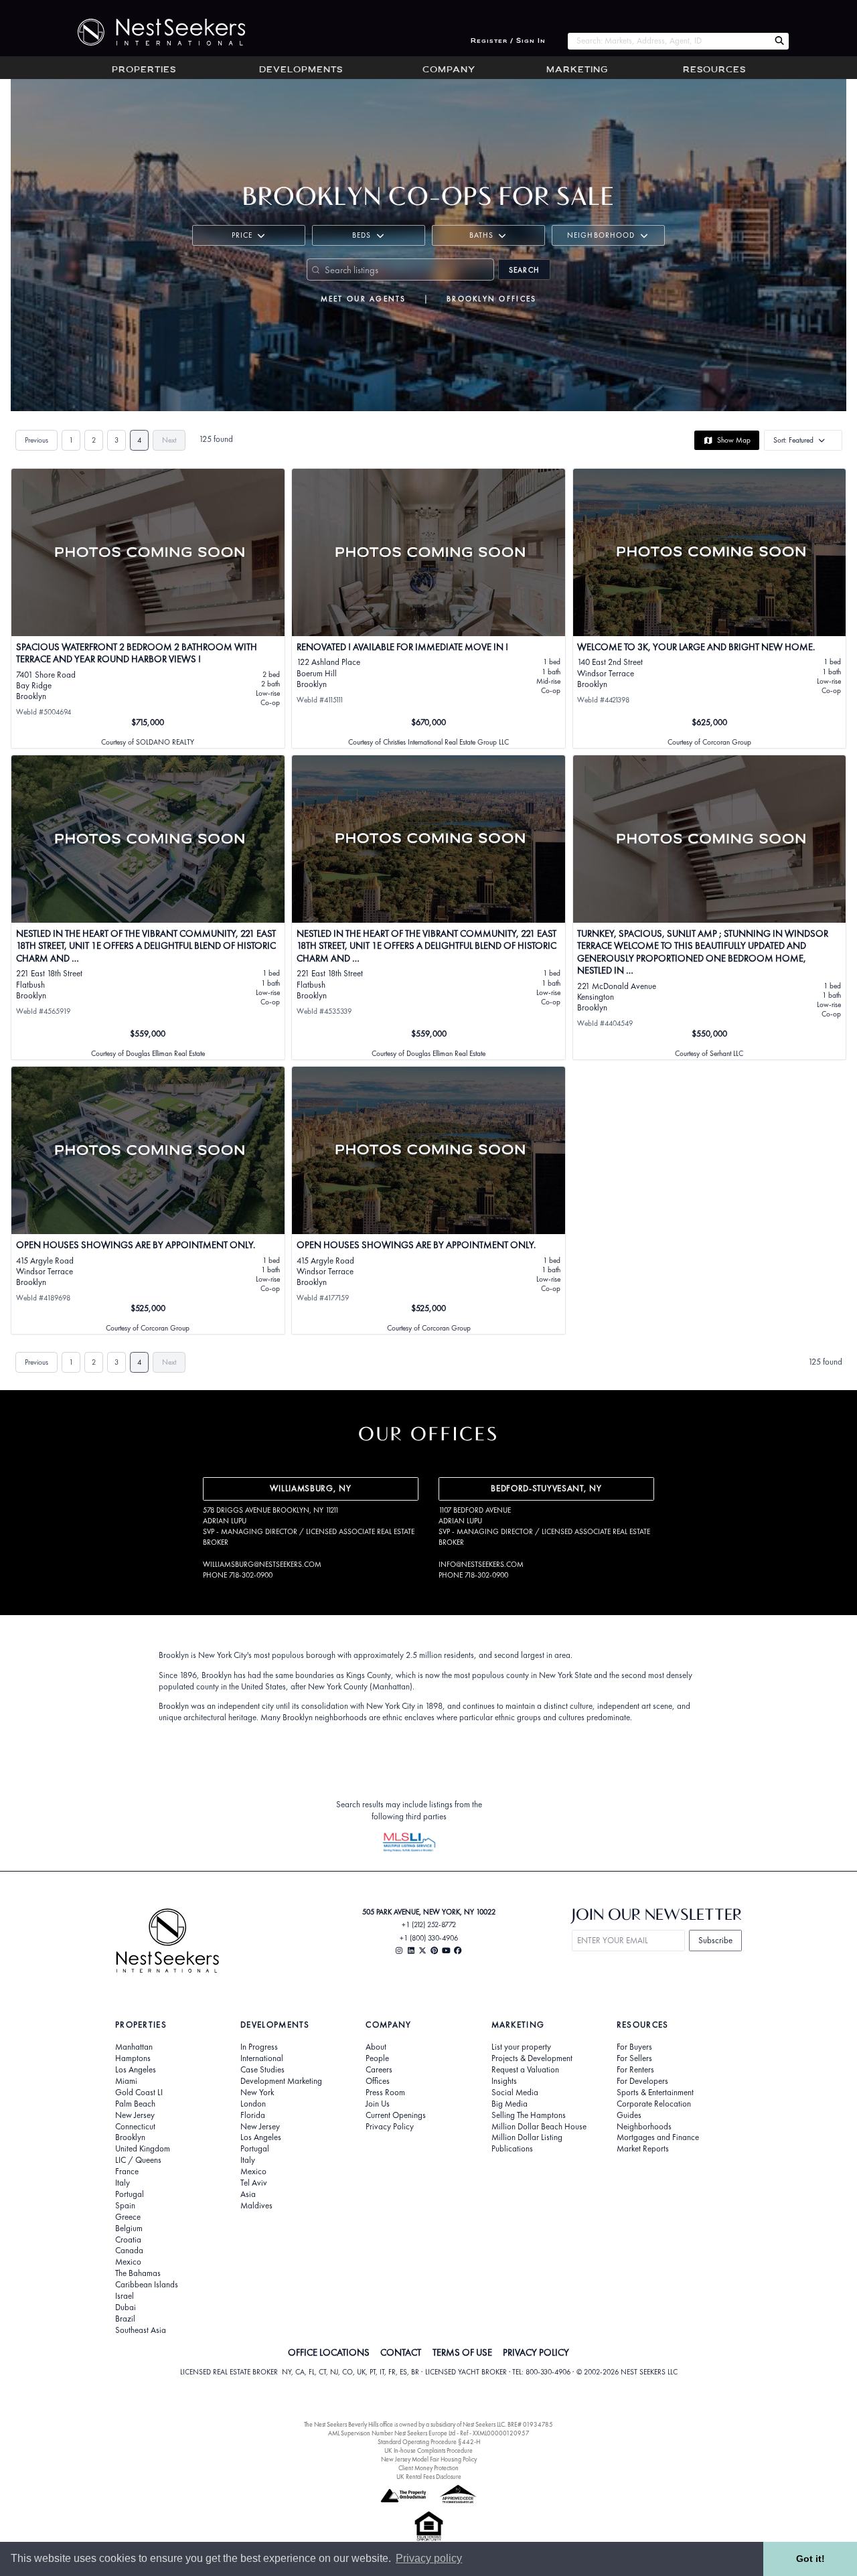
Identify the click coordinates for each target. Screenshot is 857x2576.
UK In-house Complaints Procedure (428, 2450)
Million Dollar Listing (527, 2137)
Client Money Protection (428, 2468)
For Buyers (634, 2047)
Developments (301, 70)
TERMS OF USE (462, 2352)
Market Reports (643, 2149)
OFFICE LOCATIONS (329, 2352)
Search (524, 270)
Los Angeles (136, 2070)
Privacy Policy (390, 2127)
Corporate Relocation (654, 2104)
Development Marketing (281, 2081)
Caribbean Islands (147, 2285)
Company (449, 70)
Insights (504, 2081)
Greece (128, 2217)
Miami (126, 2081)
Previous (36, 440)
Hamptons (133, 2058)
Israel (125, 2296)
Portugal (130, 2194)
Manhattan (134, 2047)
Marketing (577, 70)
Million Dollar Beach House (539, 2127)
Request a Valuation (525, 2070)
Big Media (510, 2104)
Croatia (128, 2240)
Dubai (126, 2307)
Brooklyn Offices (491, 299)
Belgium (129, 2228)
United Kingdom (143, 2149)
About (376, 2047)
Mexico (128, 2262)
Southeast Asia (141, 2330)
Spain (125, 2206)
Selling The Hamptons (529, 2115)
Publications (512, 2149)
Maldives (256, 2206)
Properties (144, 70)
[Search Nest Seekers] (779, 41)
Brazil (125, 2319)
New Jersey (135, 2115)
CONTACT (401, 2352)
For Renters (635, 2070)
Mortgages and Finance (658, 2137)
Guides (629, 2115)
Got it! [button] (810, 2559)
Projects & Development (532, 2058)
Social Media (515, 2093)
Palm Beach (135, 2104)
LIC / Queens (138, 2160)
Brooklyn (130, 2137)
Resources (714, 70)
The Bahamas (138, 2273)
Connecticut (135, 2127)
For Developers (642, 2081)
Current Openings (396, 2115)
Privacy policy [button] (429, 2558)
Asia (248, 2194)
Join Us (378, 2104)
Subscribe (715, 1940)
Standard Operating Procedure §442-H (429, 2442)
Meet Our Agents (364, 299)
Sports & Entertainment (655, 2093)
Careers (379, 2070)
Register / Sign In (508, 41)
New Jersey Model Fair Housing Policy (429, 2459)
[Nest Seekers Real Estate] (153, 32)
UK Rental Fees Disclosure (429, 2477)
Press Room (385, 2093)
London (253, 2104)
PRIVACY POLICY (536, 2352)
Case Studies (262, 2070)
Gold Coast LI (139, 2093)
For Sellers (634, 2058)
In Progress (259, 2047)
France (127, 2172)
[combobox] (669, 41)
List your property (521, 2047)
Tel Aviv (254, 2183)
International (262, 2058)
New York (257, 2093)
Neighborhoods (644, 2127)
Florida (253, 2115)
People (377, 2058)
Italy (123, 2183)
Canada (129, 2251)
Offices (378, 2081)
